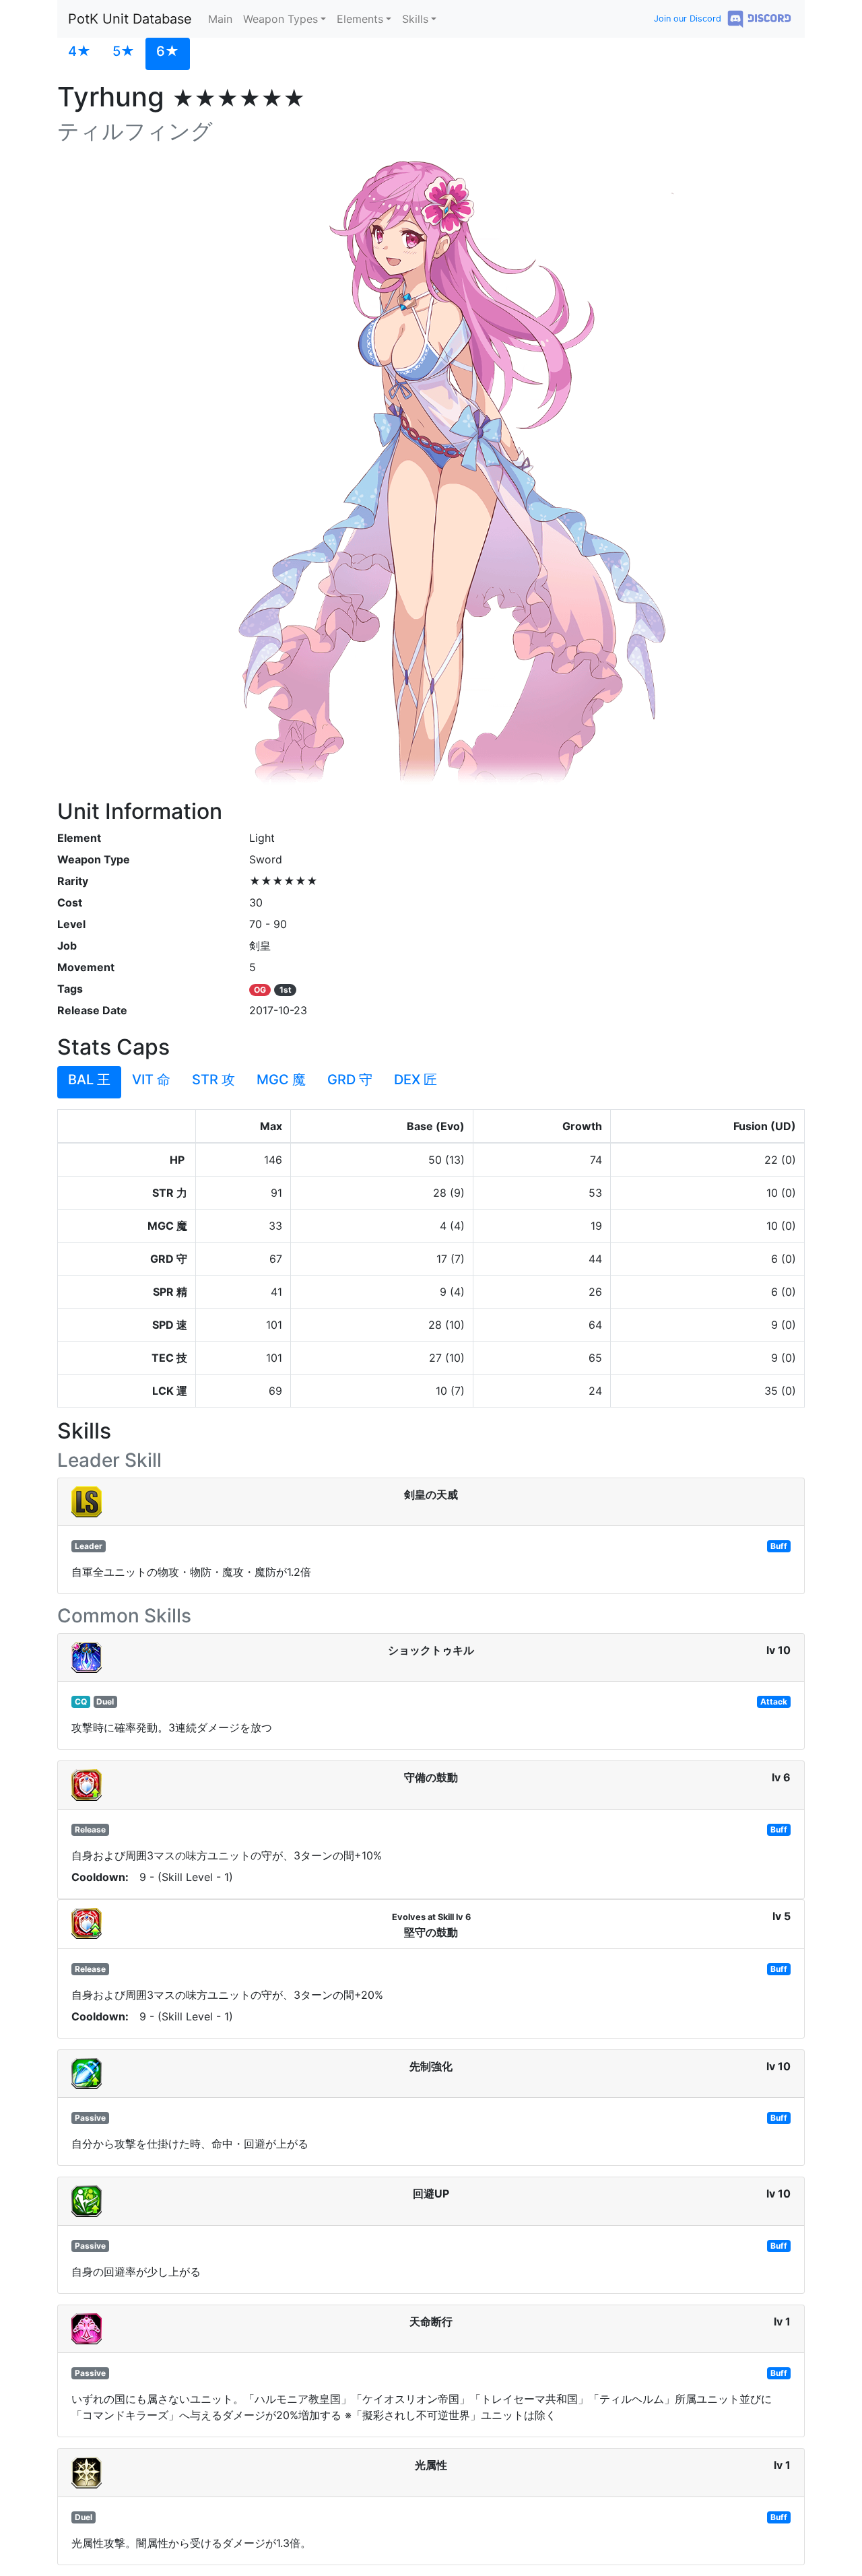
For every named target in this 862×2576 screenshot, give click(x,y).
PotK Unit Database (130, 19)
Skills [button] (415, 19)
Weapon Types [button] (280, 19)
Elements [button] (360, 19)
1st (286, 990)
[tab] (79, 54)
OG (260, 990)
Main (220, 19)
